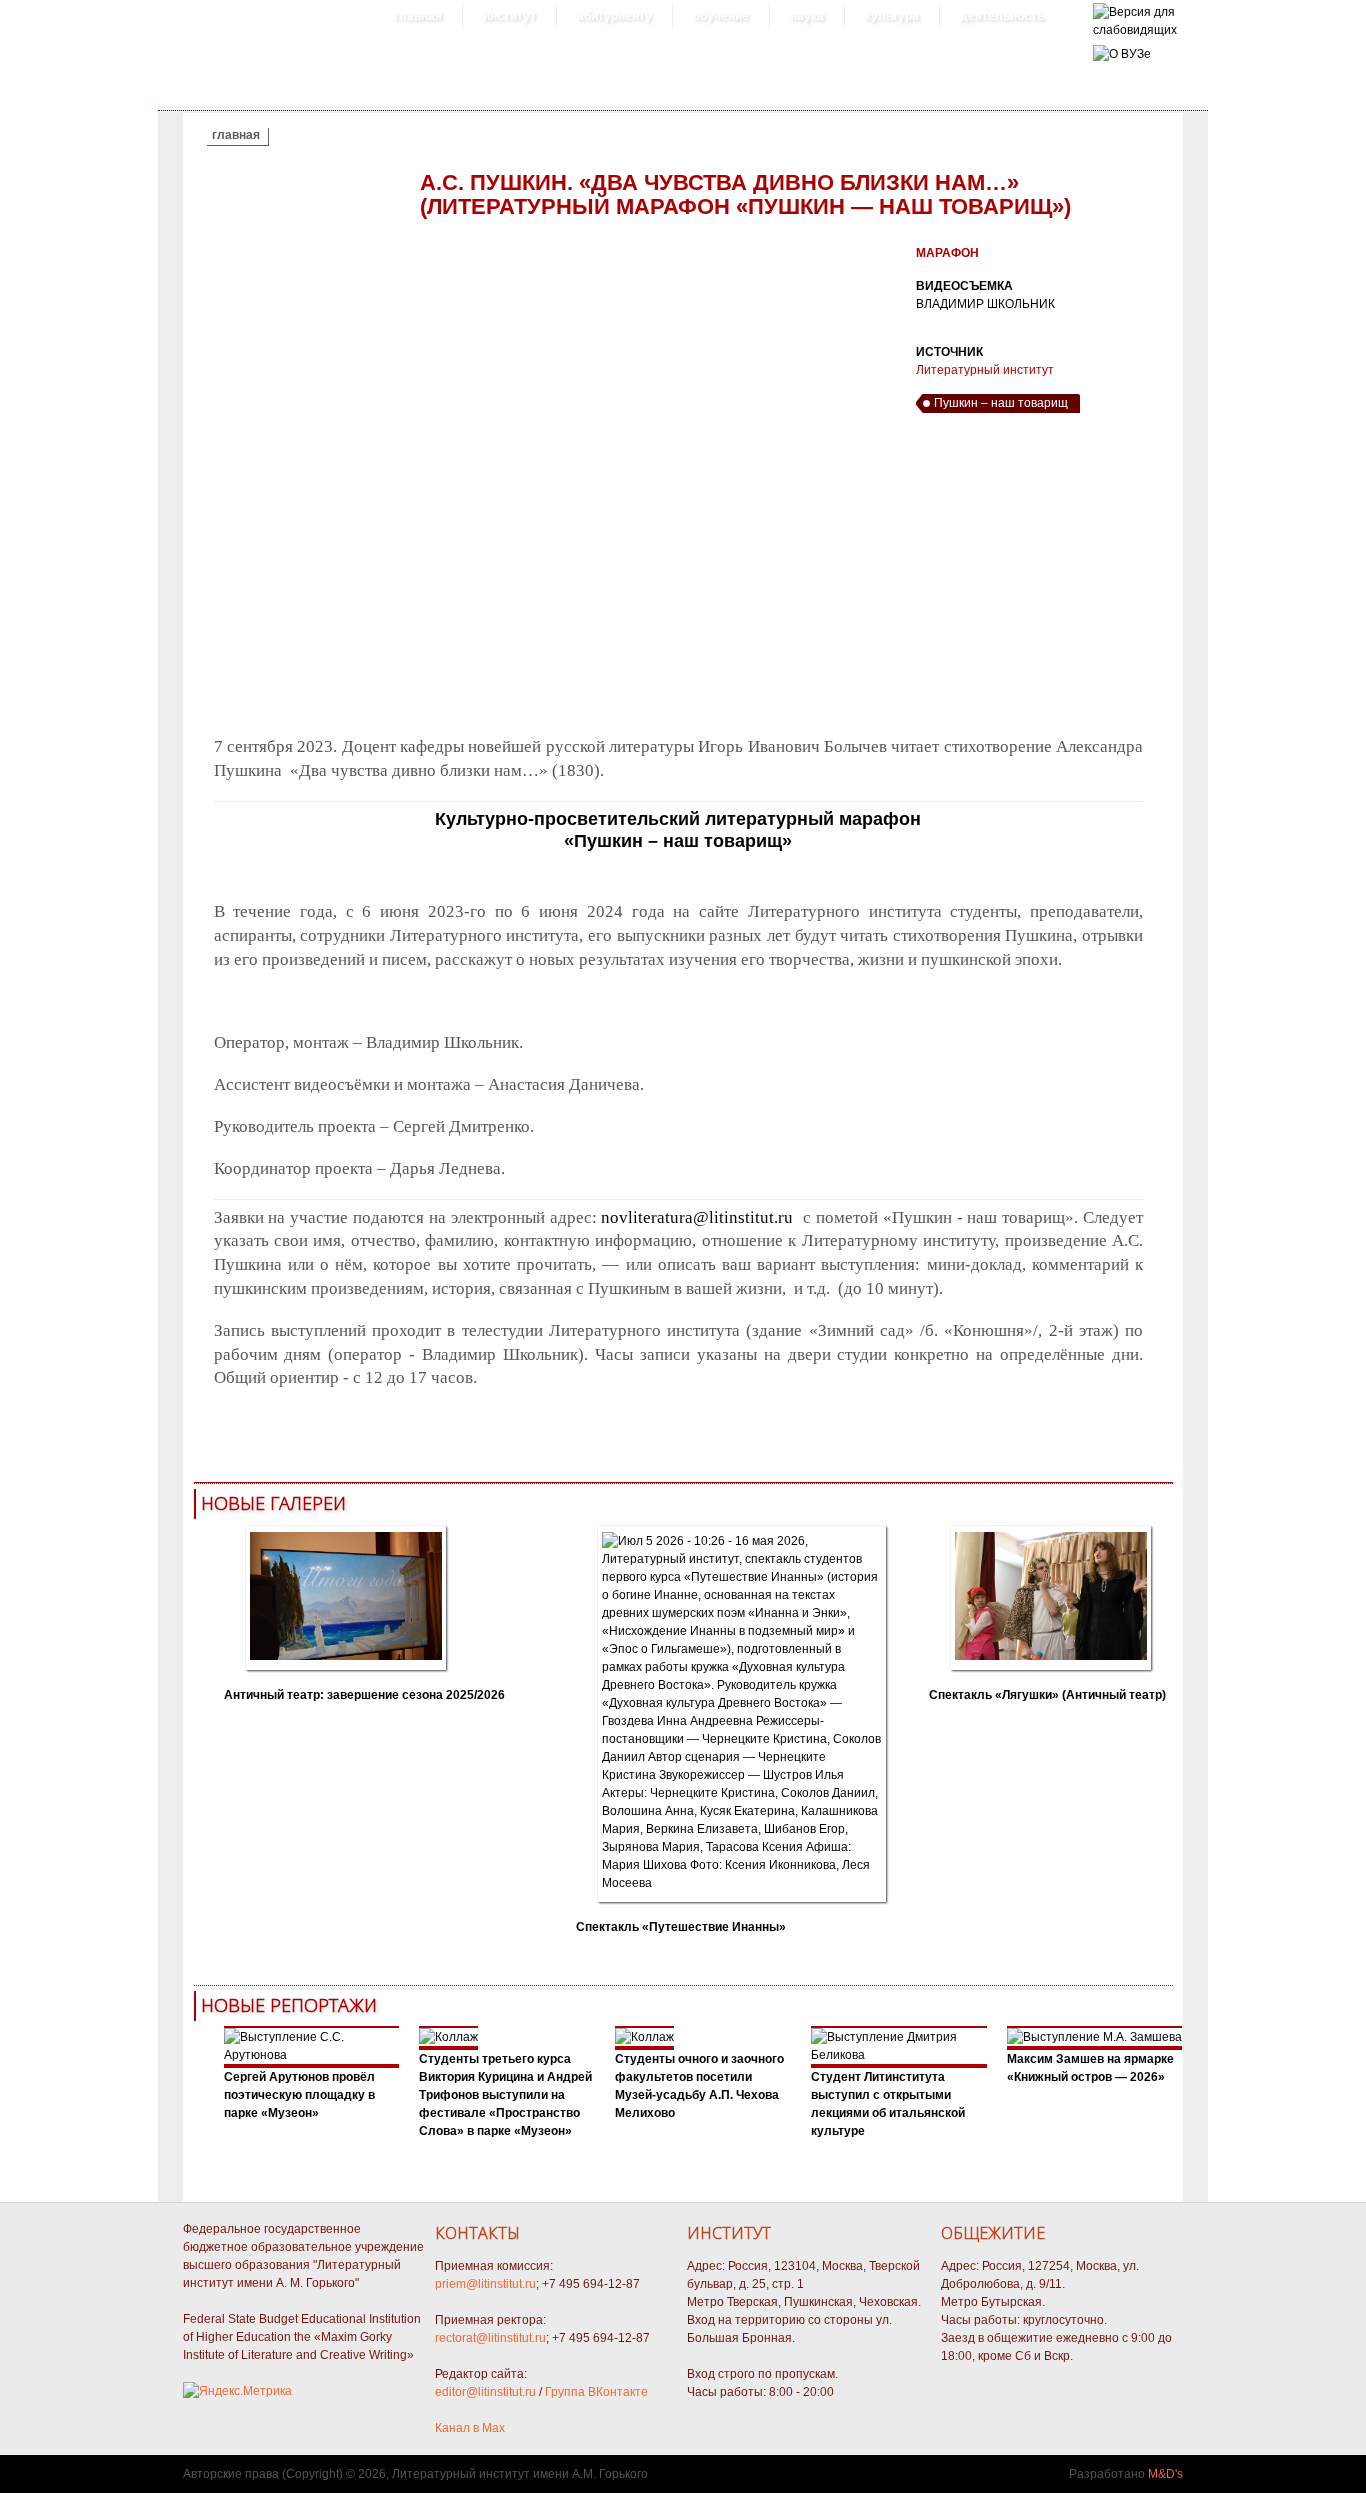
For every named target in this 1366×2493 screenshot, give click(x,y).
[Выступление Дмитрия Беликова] (899, 2055)
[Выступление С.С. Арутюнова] (312, 2055)
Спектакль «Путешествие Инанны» (681, 1927)
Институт (509, 16)
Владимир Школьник (985, 304)
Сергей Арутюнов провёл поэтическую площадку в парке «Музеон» (299, 2095)
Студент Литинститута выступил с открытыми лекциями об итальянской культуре (888, 2104)
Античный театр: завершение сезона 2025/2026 (364, 1695)
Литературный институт (985, 370)
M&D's (1165, 2474)
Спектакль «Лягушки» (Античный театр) (1047, 1695)
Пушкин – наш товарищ (1001, 403)
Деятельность (1002, 16)
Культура (892, 16)
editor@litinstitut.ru (485, 2392)
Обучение (721, 16)
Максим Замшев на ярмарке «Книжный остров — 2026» (1090, 2068)
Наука (807, 16)
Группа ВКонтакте (596, 2392)
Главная (418, 16)
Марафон (947, 253)
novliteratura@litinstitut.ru (697, 1217)
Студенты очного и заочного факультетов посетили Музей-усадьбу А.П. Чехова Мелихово (699, 2086)
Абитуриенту (614, 16)
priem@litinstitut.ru (485, 2284)
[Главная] (1135, 30)
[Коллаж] (448, 2037)
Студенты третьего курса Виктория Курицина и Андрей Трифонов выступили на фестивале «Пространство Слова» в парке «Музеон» (505, 2095)
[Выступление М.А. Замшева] (1094, 2037)
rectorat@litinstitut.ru (490, 2338)
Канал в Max (470, 2428)
